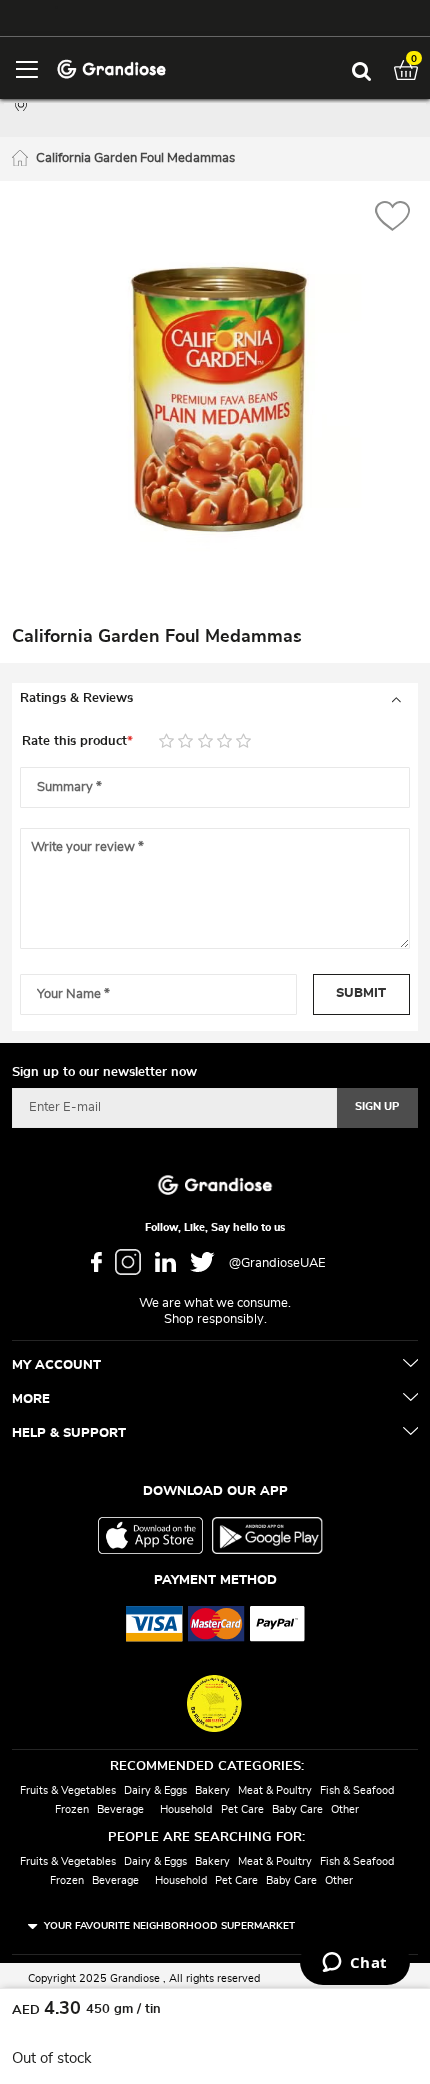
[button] (392, 218)
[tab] (215, 699)
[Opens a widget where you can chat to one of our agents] (354, 1964)
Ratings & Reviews (76, 698)
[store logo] (111, 67)
